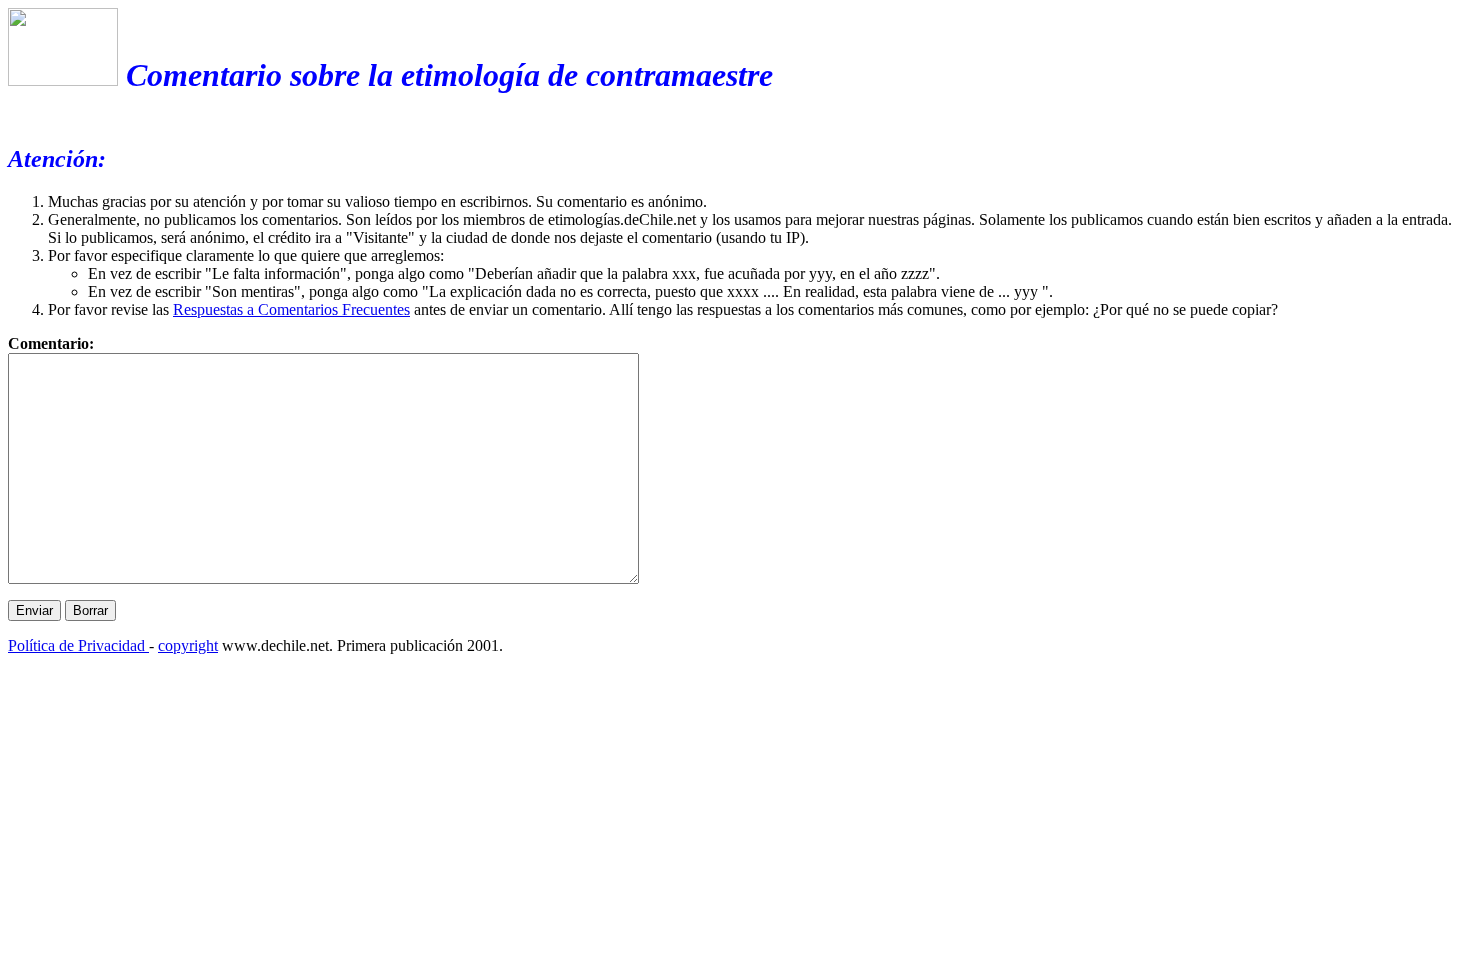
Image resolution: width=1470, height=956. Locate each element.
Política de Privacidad (78, 645)
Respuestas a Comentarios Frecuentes (291, 309)
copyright (188, 645)
